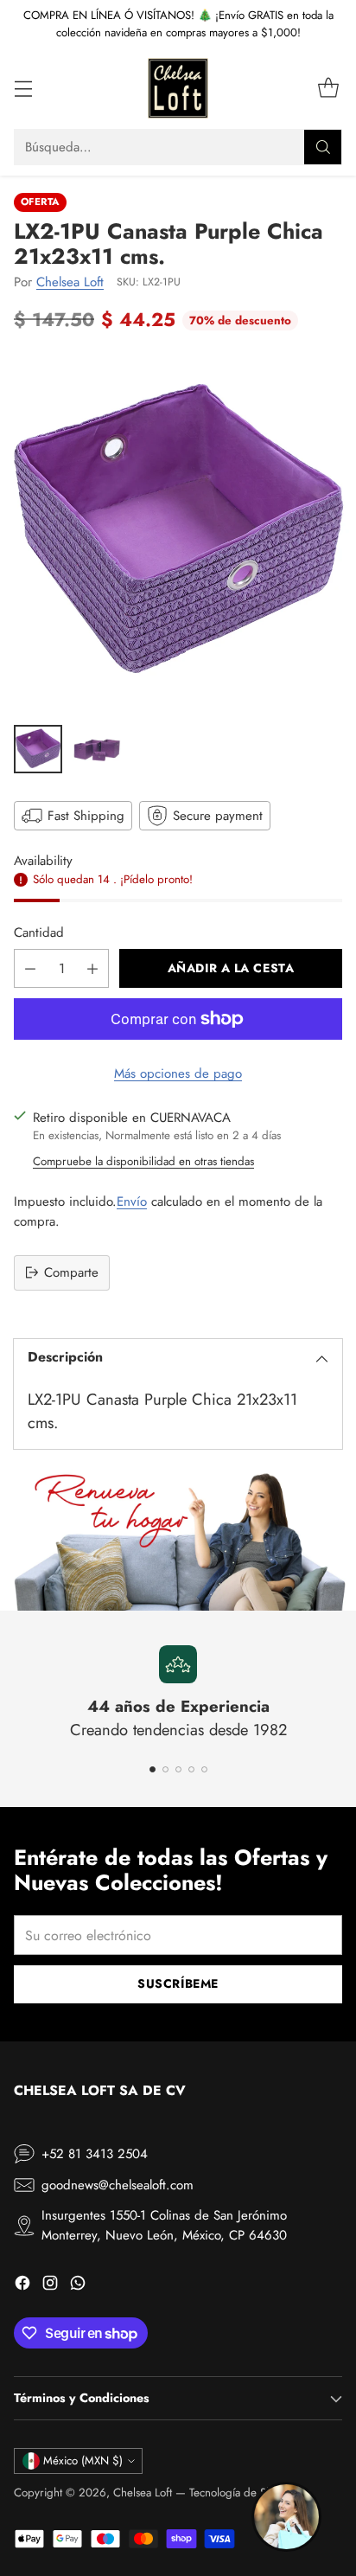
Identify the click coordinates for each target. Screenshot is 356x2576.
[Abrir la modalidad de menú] (23, 89)
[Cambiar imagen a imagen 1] (38, 749)
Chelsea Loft (70, 282)
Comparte (71, 1272)
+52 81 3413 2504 (95, 2154)
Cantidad (39, 932)
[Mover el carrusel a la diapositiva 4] (191, 1769)
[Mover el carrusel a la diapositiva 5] (204, 1769)
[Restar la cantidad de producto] (30, 968)
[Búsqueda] (323, 147)
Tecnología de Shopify (243, 2493)
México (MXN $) (83, 2461)
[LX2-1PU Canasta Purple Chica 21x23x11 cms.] (178, 533)
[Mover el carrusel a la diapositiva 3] (178, 1769)
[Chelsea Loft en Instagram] (50, 2286)
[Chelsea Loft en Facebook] (22, 2286)
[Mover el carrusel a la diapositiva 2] (165, 1769)
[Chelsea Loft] (178, 88)
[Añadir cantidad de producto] (92, 968)
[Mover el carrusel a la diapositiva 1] (153, 1769)
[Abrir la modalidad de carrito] (328, 89)
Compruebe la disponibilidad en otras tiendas (143, 1161)
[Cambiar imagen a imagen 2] (97, 749)
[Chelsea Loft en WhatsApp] (78, 2286)
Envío (132, 1201)
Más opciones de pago (178, 1073)
